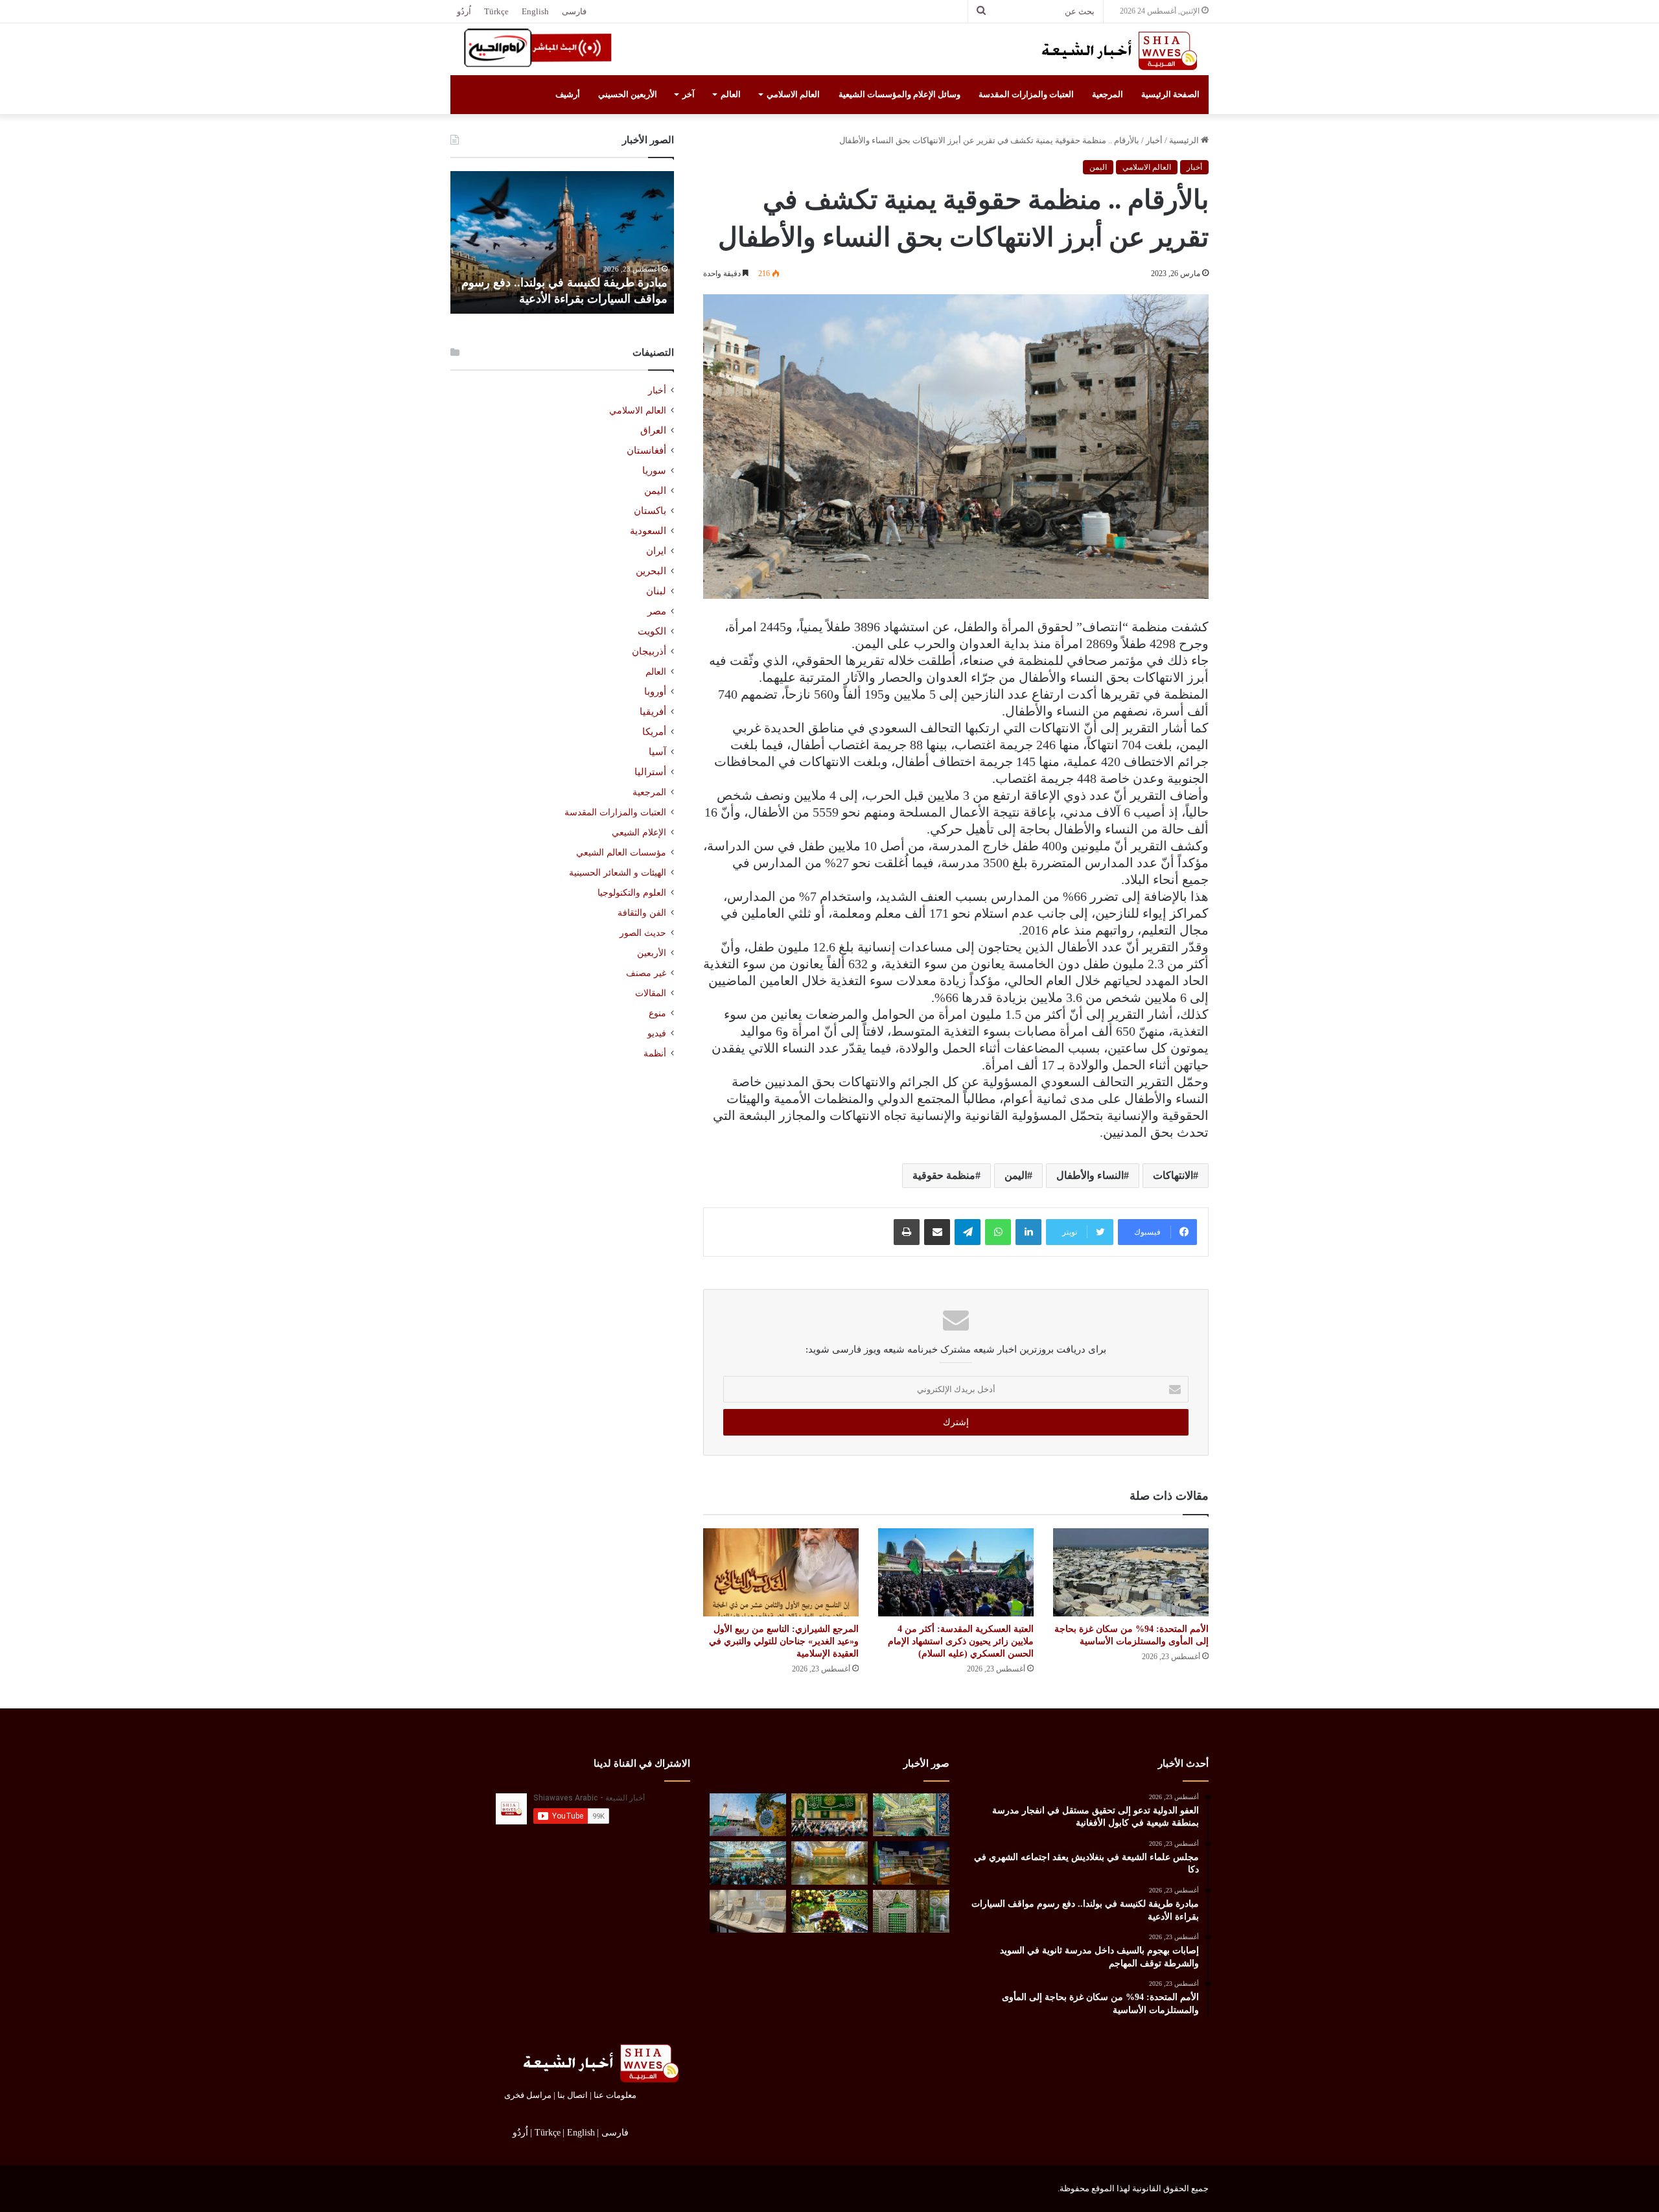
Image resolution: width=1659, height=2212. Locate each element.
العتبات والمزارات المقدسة (1026, 94)
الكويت (652, 631)
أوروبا (655, 692)
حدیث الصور (643, 933)
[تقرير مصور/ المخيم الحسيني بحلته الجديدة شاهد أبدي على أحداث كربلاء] (911, 1912)
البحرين (651, 571)
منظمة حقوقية (944, 1175)
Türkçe (496, 11)
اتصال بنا (573, 2095)
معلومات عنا (615, 2095)
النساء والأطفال (1090, 1175)
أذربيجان (649, 651)
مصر (657, 611)
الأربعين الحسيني (628, 94)
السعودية (648, 531)
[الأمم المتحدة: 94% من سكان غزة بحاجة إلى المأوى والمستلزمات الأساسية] (1131, 1572)
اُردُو (464, 11)
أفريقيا (653, 712)
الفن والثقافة (642, 913)
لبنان (656, 591)
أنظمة (655, 1054)
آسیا (657, 752)
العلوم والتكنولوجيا (632, 892)
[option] (562, 242)
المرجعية (1108, 94)
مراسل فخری (528, 2095)
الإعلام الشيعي (639, 832)
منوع (657, 1013)
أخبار (1154, 140)
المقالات (651, 993)
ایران (656, 551)
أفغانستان (646, 450)
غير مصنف (646, 973)
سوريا (654, 471)
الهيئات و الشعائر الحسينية (618, 872)
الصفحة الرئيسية (1170, 94)
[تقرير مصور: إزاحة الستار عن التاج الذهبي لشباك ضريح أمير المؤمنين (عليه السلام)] (829, 1863)
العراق (653, 430)
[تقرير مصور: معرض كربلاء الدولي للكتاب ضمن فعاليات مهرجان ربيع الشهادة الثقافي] (911, 1863)
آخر (689, 94)
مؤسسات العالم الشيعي (621, 852)
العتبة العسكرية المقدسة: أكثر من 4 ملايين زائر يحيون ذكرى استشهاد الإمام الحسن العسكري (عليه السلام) (961, 1641)
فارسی (574, 11)
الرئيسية (1185, 140)
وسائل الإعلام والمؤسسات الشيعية (899, 94)
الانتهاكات (1173, 1175)
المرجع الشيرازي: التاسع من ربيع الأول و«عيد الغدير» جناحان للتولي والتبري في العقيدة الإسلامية (784, 1641)
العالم (731, 94)
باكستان (650, 511)
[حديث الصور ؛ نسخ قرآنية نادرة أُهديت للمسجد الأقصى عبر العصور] (748, 1912)
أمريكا (654, 732)
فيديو (657, 1033)
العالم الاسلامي (793, 94)
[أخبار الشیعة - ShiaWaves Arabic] (1115, 51)
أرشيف (568, 94)
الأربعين (652, 953)
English (535, 11)
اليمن (1098, 167)
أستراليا (650, 772)
